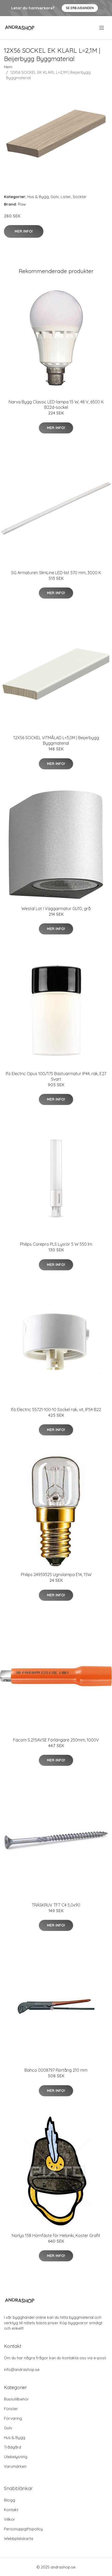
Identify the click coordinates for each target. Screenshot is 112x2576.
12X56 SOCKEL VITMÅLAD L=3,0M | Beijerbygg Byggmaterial (56, 740)
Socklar (80, 197)
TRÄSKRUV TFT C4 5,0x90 (56, 1905)
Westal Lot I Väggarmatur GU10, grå (56, 909)
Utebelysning (16, 2457)
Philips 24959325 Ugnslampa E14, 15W (56, 1575)
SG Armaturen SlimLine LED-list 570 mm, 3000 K (56, 573)
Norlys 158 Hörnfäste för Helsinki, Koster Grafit (56, 2235)
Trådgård (13, 2447)
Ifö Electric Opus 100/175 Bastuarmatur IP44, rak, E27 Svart (56, 1076)
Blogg (10, 2500)
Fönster (11, 2409)
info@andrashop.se (22, 2370)
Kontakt (11, 2510)
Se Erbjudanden (80, 8)
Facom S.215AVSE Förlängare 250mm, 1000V (56, 1740)
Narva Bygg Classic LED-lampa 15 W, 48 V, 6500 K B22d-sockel (56, 405)
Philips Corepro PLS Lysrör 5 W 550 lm (56, 1244)
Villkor (10, 2519)
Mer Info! (24, 231)
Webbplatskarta (18, 2538)
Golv (55, 197)
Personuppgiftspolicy (23, 2529)
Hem (8, 67)
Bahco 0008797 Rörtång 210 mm (56, 2070)
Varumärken (15, 2466)
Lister (66, 197)
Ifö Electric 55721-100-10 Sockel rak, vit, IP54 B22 (56, 1409)
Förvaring (13, 2418)
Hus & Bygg (38, 197)
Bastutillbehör (16, 2399)
